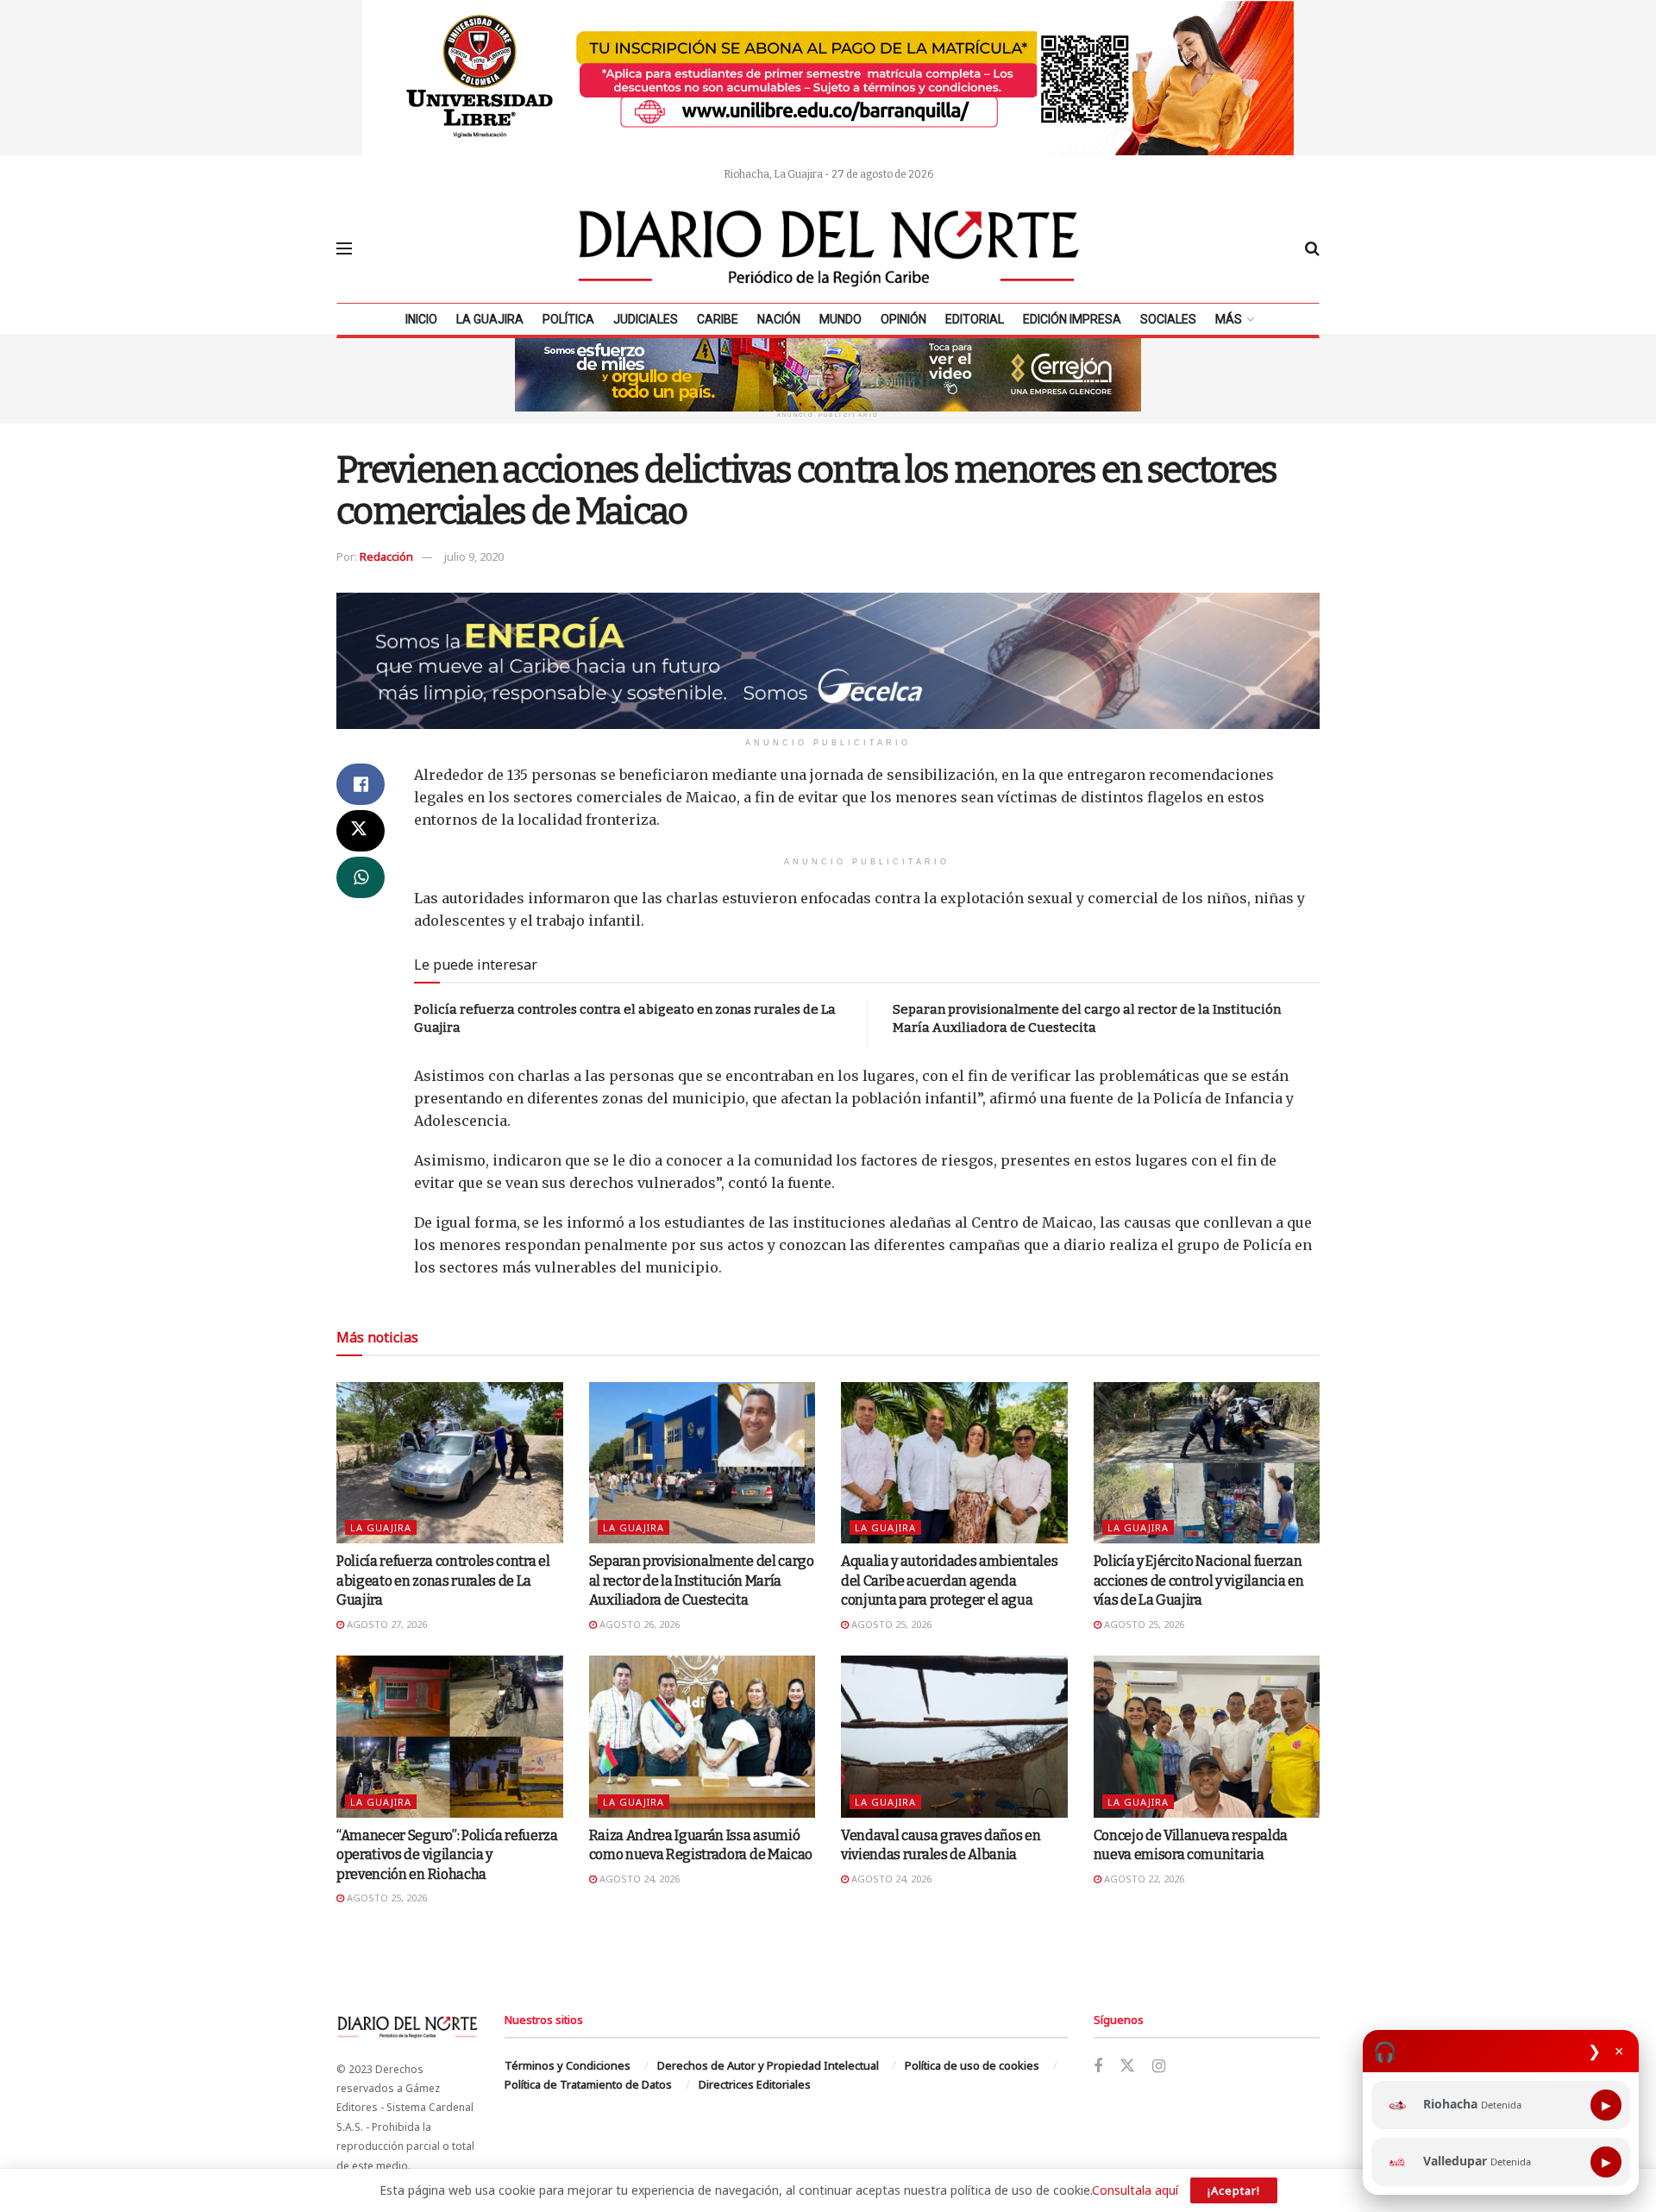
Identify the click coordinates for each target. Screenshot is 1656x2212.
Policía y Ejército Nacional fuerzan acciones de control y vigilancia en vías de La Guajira (1199, 1580)
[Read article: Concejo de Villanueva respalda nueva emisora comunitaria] (1207, 1737)
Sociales (1168, 319)
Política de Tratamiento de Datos (588, 2084)
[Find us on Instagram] (1159, 2067)
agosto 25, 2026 (890, 1624)
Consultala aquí (1135, 2190)
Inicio (421, 319)
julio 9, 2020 (474, 556)
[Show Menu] (344, 248)
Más (1229, 319)
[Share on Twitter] (361, 831)
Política (568, 319)
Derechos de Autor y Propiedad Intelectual (768, 2065)
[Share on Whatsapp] (361, 877)
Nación (779, 319)
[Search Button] (1312, 248)
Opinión (903, 319)
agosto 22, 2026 (1143, 1879)
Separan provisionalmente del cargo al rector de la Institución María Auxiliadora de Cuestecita (702, 1580)
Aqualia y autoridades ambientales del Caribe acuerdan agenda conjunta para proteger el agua (949, 1580)
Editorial (975, 319)
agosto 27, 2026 (386, 1624)
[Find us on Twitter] (1127, 2066)
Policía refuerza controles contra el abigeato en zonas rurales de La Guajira (443, 1580)
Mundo (841, 319)
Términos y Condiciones (568, 2065)
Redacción (386, 556)
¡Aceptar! (1234, 2190)
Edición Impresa (1072, 319)
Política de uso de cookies (972, 2065)
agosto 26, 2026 (638, 1624)
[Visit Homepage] (829, 248)
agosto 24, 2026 (638, 1879)
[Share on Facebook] (361, 784)
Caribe (718, 319)
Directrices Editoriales (755, 2084)
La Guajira (490, 319)
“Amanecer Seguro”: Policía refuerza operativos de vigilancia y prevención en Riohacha (447, 1855)
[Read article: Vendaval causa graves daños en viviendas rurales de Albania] (954, 1737)
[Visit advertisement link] (828, 78)
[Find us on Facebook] (1098, 2067)
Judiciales (646, 319)
